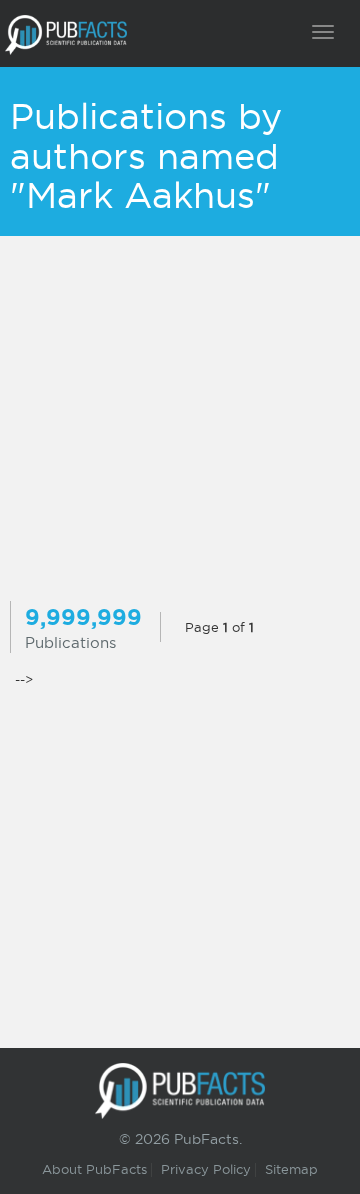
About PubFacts (94, 1169)
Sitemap (291, 1169)
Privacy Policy (206, 1169)
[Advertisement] (180, 421)
